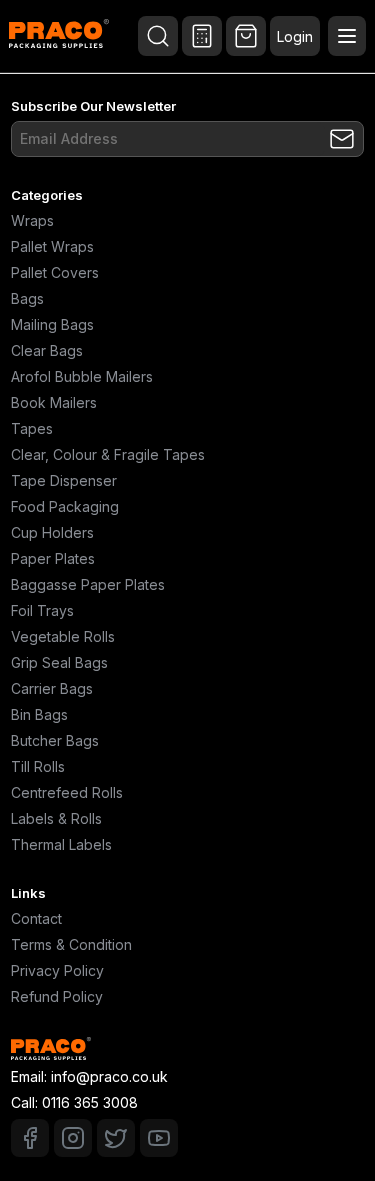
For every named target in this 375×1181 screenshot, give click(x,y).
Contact (36, 918)
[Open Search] (158, 36)
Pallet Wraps (52, 246)
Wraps (32, 220)
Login (295, 36)
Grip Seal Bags (59, 662)
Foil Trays (42, 610)
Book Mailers (54, 402)
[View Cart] (246, 36)
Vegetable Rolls (63, 636)
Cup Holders (52, 532)
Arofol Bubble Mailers (82, 376)
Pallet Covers (55, 272)
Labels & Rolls (56, 818)
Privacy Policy (57, 970)
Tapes (32, 428)
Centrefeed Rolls (67, 792)
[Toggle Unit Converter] (202, 36)
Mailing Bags (52, 324)
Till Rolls (38, 766)
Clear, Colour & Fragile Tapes (108, 454)
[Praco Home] (59, 36)
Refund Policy (57, 996)
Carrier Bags (52, 688)
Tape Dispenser (64, 480)
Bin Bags (39, 714)
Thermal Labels (61, 844)
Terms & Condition (71, 944)
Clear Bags (47, 350)
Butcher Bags (55, 740)
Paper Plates (53, 558)
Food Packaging (65, 506)
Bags (27, 298)
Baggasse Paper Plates (88, 584)
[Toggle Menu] (347, 36)
